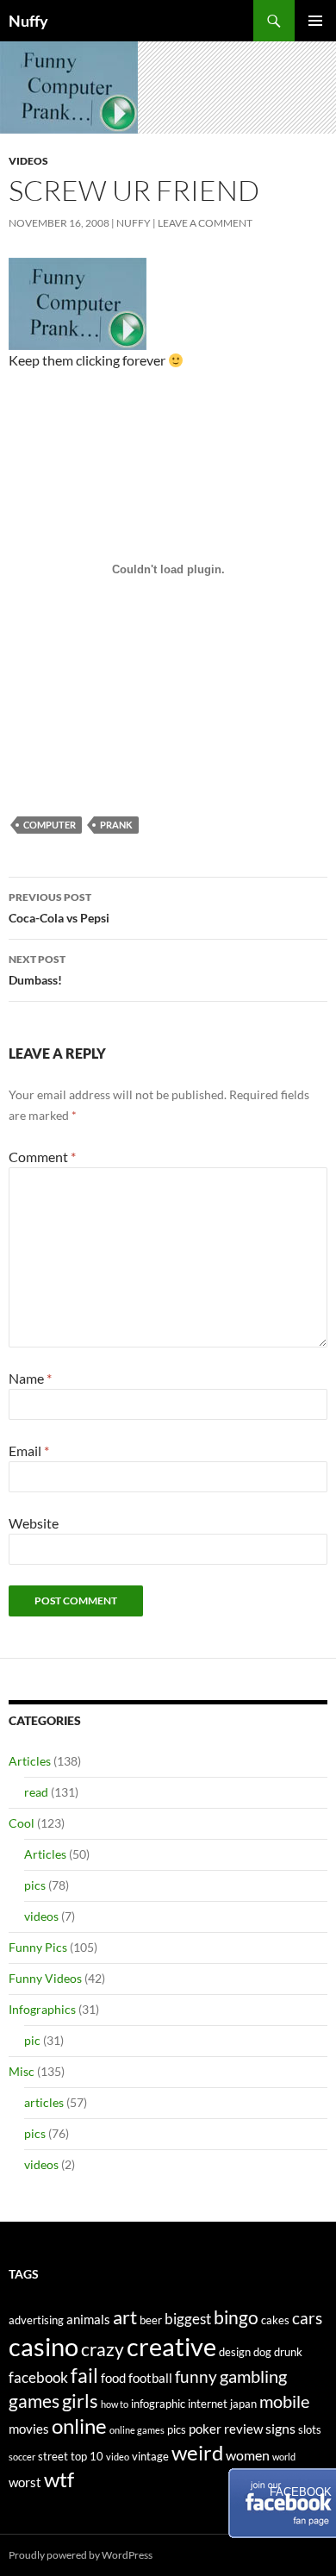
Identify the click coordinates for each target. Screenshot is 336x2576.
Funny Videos (45, 1978)
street (53, 2456)
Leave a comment (205, 223)
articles (44, 2102)
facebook (38, 2377)
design (235, 2352)
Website (34, 1523)
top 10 (87, 2456)
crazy (103, 2349)
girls (80, 2401)
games (34, 2401)
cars (307, 2318)
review (243, 2429)
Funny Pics (38, 1947)
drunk (288, 2352)
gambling (253, 2376)
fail (84, 2375)
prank (116, 825)
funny (196, 2377)
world (284, 2457)
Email (29, 1451)
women (248, 2455)
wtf (59, 2479)
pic (32, 2040)
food (113, 2378)
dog (262, 2352)
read (36, 1792)
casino (44, 2346)
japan (243, 2404)
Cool (22, 1823)
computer (50, 825)
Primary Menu (315, 21)
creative (171, 2346)
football (150, 2378)
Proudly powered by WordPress (81, 2555)
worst (25, 2482)
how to (115, 2404)
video (118, 2457)
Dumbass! (37, 970)
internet (208, 2404)
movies (29, 2429)
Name (30, 1378)
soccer (22, 2457)
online (79, 2426)
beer (151, 2320)
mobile (284, 2401)
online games (137, 2430)
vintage (150, 2456)
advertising (36, 2320)
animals (88, 2320)
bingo (236, 2317)
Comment (42, 1157)
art (125, 2317)
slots (310, 2429)
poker (205, 2429)
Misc (22, 2071)
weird (197, 2452)
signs (280, 2428)
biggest (188, 2319)
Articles (30, 1761)
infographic (158, 2404)
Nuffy (28, 21)
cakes (275, 2320)
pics (35, 1885)
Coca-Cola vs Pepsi (59, 908)
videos (28, 161)
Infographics (42, 2009)
